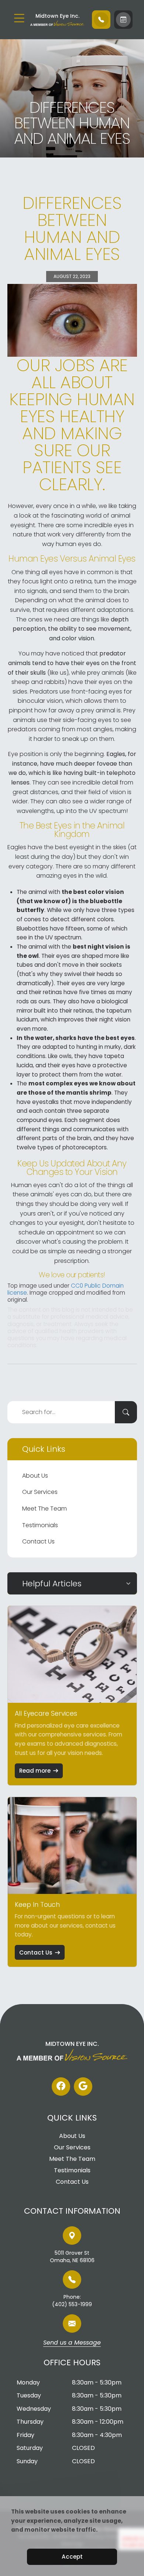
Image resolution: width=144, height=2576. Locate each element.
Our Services (40, 1492)
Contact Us (38, 1541)
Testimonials (40, 1525)
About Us (35, 1476)
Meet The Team (44, 1509)
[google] (83, 2087)
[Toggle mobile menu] (19, 18)
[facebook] (61, 2087)
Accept (72, 2557)
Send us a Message (72, 2343)
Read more (35, 1771)
